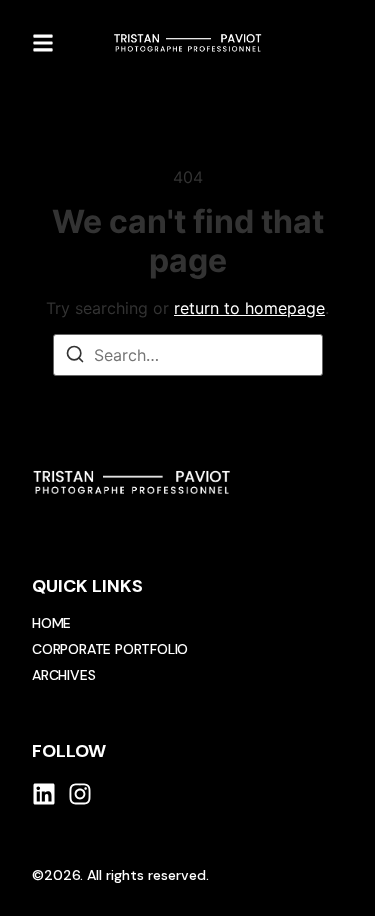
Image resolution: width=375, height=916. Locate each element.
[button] (43, 43)
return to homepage (249, 308)
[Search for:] (188, 355)
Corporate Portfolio (110, 649)
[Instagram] (80, 794)
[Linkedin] (44, 794)
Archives (63, 675)
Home (51, 623)
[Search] (75, 357)
